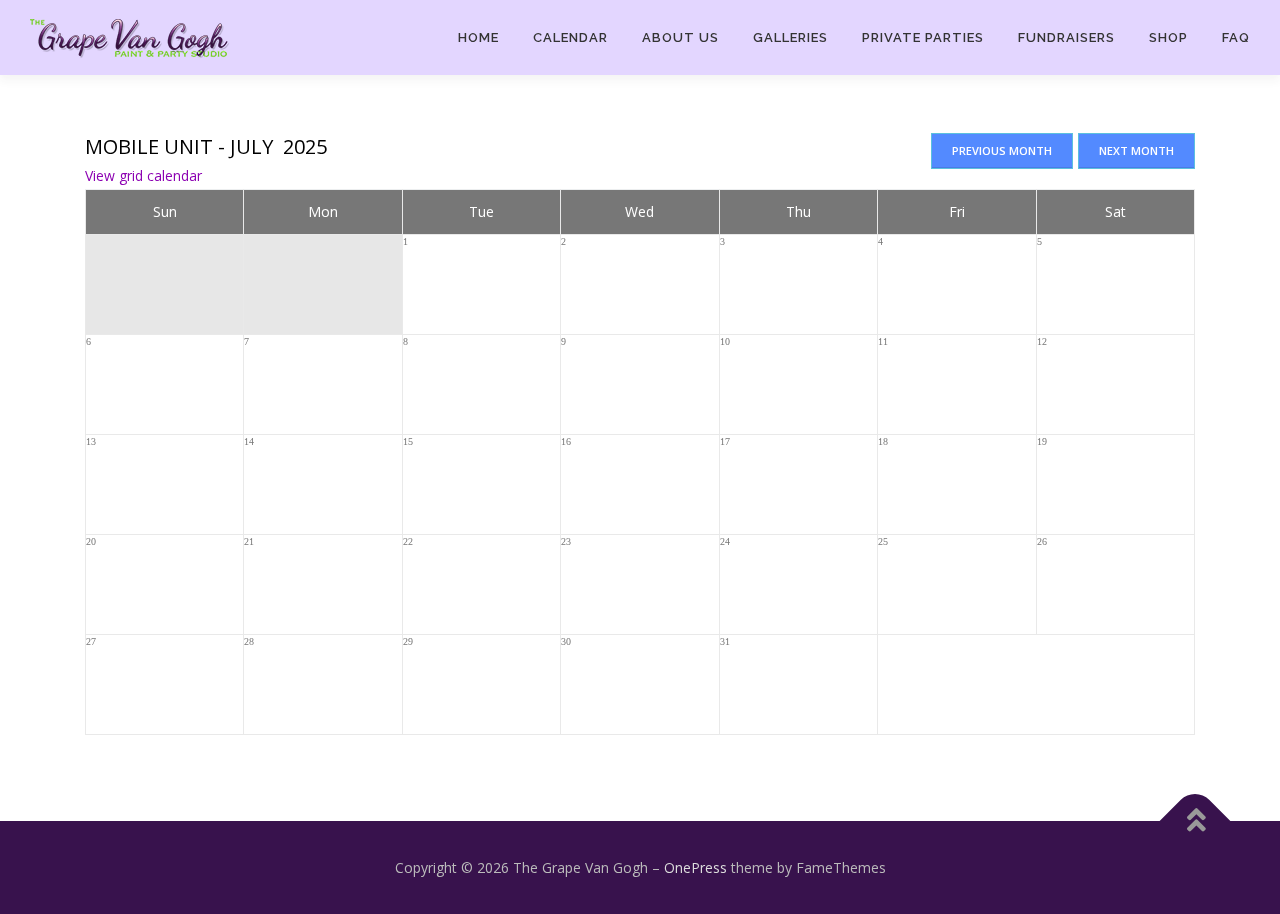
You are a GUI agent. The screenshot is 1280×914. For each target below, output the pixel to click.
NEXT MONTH (1136, 150)
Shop (1168, 37)
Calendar (570, 37)
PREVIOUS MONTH (1002, 150)
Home (478, 37)
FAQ (1236, 37)
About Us (680, 37)
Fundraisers (1066, 37)
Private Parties (923, 37)
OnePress (695, 867)
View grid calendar (143, 175)
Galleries (790, 37)
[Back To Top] (1195, 820)
